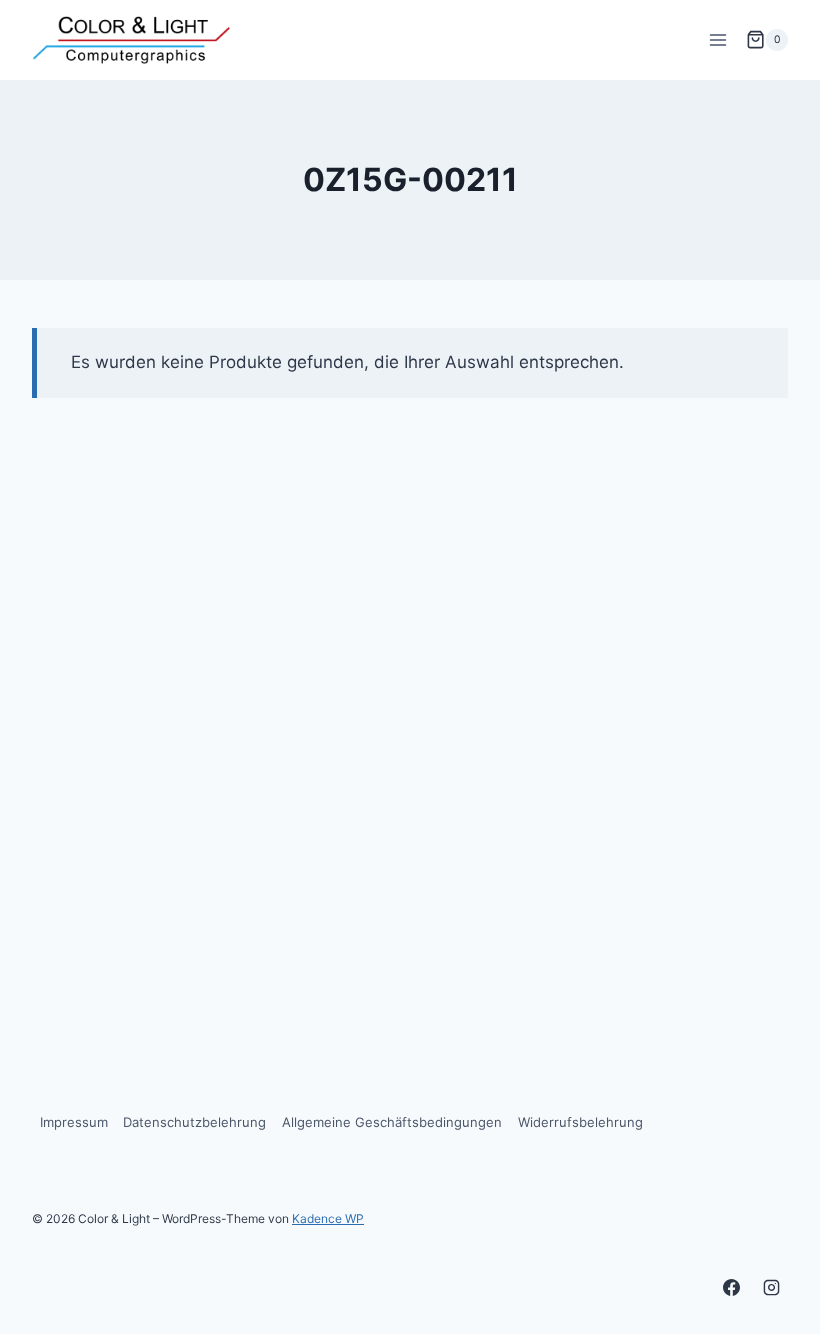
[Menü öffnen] (717, 39)
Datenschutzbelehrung (194, 1122)
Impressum (74, 1122)
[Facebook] (732, 1287)
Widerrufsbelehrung (580, 1122)
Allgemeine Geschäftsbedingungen (392, 1122)
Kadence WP (328, 1218)
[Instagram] (771, 1287)
